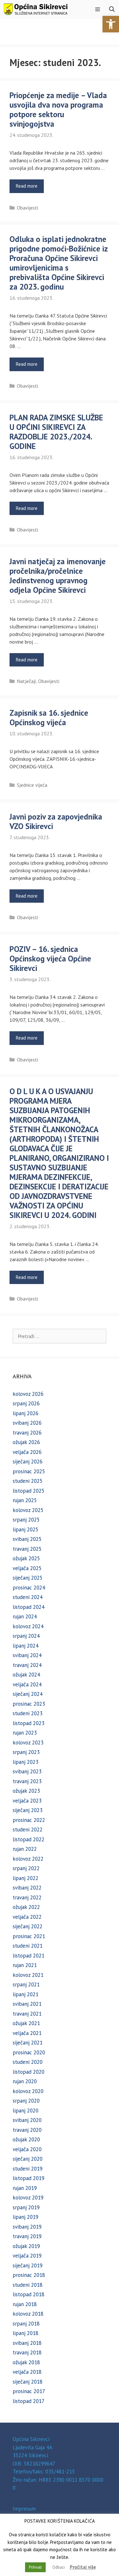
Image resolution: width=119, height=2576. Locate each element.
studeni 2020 (28, 2062)
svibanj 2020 (27, 2120)
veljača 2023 (27, 1801)
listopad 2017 (29, 2401)
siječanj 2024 (28, 1694)
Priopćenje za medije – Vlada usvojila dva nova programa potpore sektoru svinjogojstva (58, 110)
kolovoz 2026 (28, 1394)
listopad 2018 (29, 2294)
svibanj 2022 (27, 1888)
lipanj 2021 (26, 1994)
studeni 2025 (28, 1481)
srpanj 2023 (26, 1752)
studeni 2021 (28, 1946)
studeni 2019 (28, 2169)
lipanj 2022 (26, 1878)
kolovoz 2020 (28, 2091)
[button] (111, 24)
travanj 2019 (27, 2236)
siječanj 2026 (28, 1462)
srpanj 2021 (26, 1984)
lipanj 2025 (26, 1529)
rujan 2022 (25, 1849)
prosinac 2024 (29, 1588)
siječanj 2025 (28, 1578)
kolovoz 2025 (28, 1510)
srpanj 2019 (26, 2207)
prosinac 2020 (29, 2052)
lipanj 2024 (26, 1646)
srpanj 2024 (26, 1636)
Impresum (24, 2509)
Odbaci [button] (59, 2567)
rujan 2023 (25, 1733)
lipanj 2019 (26, 2217)
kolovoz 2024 (28, 1626)
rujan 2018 (25, 2304)
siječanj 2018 (28, 2382)
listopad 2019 (29, 2178)
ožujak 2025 (26, 1558)
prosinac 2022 (29, 1820)
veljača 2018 (27, 2372)
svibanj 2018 (27, 2343)
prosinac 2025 (29, 1471)
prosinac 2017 (29, 2391)
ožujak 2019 (26, 2246)
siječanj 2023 (28, 1810)
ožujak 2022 (26, 1907)
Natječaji (26, 681)
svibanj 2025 (27, 1539)
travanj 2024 (27, 1665)
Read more (27, 186)
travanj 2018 (27, 2352)
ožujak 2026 (26, 1442)
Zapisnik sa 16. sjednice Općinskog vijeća (49, 718)
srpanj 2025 (26, 1520)
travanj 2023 (27, 1781)
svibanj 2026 (27, 1423)
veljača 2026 (27, 1452)
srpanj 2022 (26, 1868)
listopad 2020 (29, 2072)
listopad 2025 (29, 1491)
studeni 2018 (28, 2285)
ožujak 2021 (26, 2023)
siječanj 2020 (28, 2159)
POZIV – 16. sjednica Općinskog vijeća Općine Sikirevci (50, 959)
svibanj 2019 (27, 2227)
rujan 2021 (25, 1965)
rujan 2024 (25, 1616)
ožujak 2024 (26, 1675)
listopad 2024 (29, 1607)
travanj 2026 (27, 1433)
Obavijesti (27, 208)
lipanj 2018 (26, 2333)
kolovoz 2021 (28, 1975)
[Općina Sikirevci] (36, 9)
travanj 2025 (27, 1549)
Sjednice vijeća (32, 785)
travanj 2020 (27, 2130)
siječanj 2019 (28, 2265)
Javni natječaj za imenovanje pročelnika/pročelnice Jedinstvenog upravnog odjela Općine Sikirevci (58, 576)
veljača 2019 (27, 2256)
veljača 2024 (27, 1684)
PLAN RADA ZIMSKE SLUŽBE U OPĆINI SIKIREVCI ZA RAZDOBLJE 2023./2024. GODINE (56, 432)
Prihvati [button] (35, 2567)
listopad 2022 (29, 1839)
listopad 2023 (29, 1723)
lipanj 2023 (26, 1762)
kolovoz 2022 (28, 1859)
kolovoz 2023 (28, 1743)
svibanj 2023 (27, 1771)
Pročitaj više (83, 2567)
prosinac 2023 (29, 1704)
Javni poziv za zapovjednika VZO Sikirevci (56, 821)
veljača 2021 (27, 2033)
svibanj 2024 (27, 1655)
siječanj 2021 (28, 2043)
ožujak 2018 (26, 2362)
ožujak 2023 (26, 1791)
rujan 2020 (25, 2081)
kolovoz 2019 (28, 2198)
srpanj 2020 (26, 2101)
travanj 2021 (27, 2014)
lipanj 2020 (26, 2111)
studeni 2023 (28, 1713)
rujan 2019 (25, 2188)
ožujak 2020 (26, 2139)
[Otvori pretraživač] (112, 9)
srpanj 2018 (26, 2324)
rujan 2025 (25, 1500)
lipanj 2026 (26, 1413)
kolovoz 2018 (28, 2314)
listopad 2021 (29, 1956)
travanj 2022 (27, 1897)
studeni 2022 (28, 1830)
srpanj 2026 (26, 1403)
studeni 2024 (28, 1597)
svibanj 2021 (27, 2004)
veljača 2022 (27, 1917)
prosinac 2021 (29, 1936)
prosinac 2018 (29, 2275)
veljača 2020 (27, 2149)
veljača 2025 (27, 1568)
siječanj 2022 (28, 1926)
